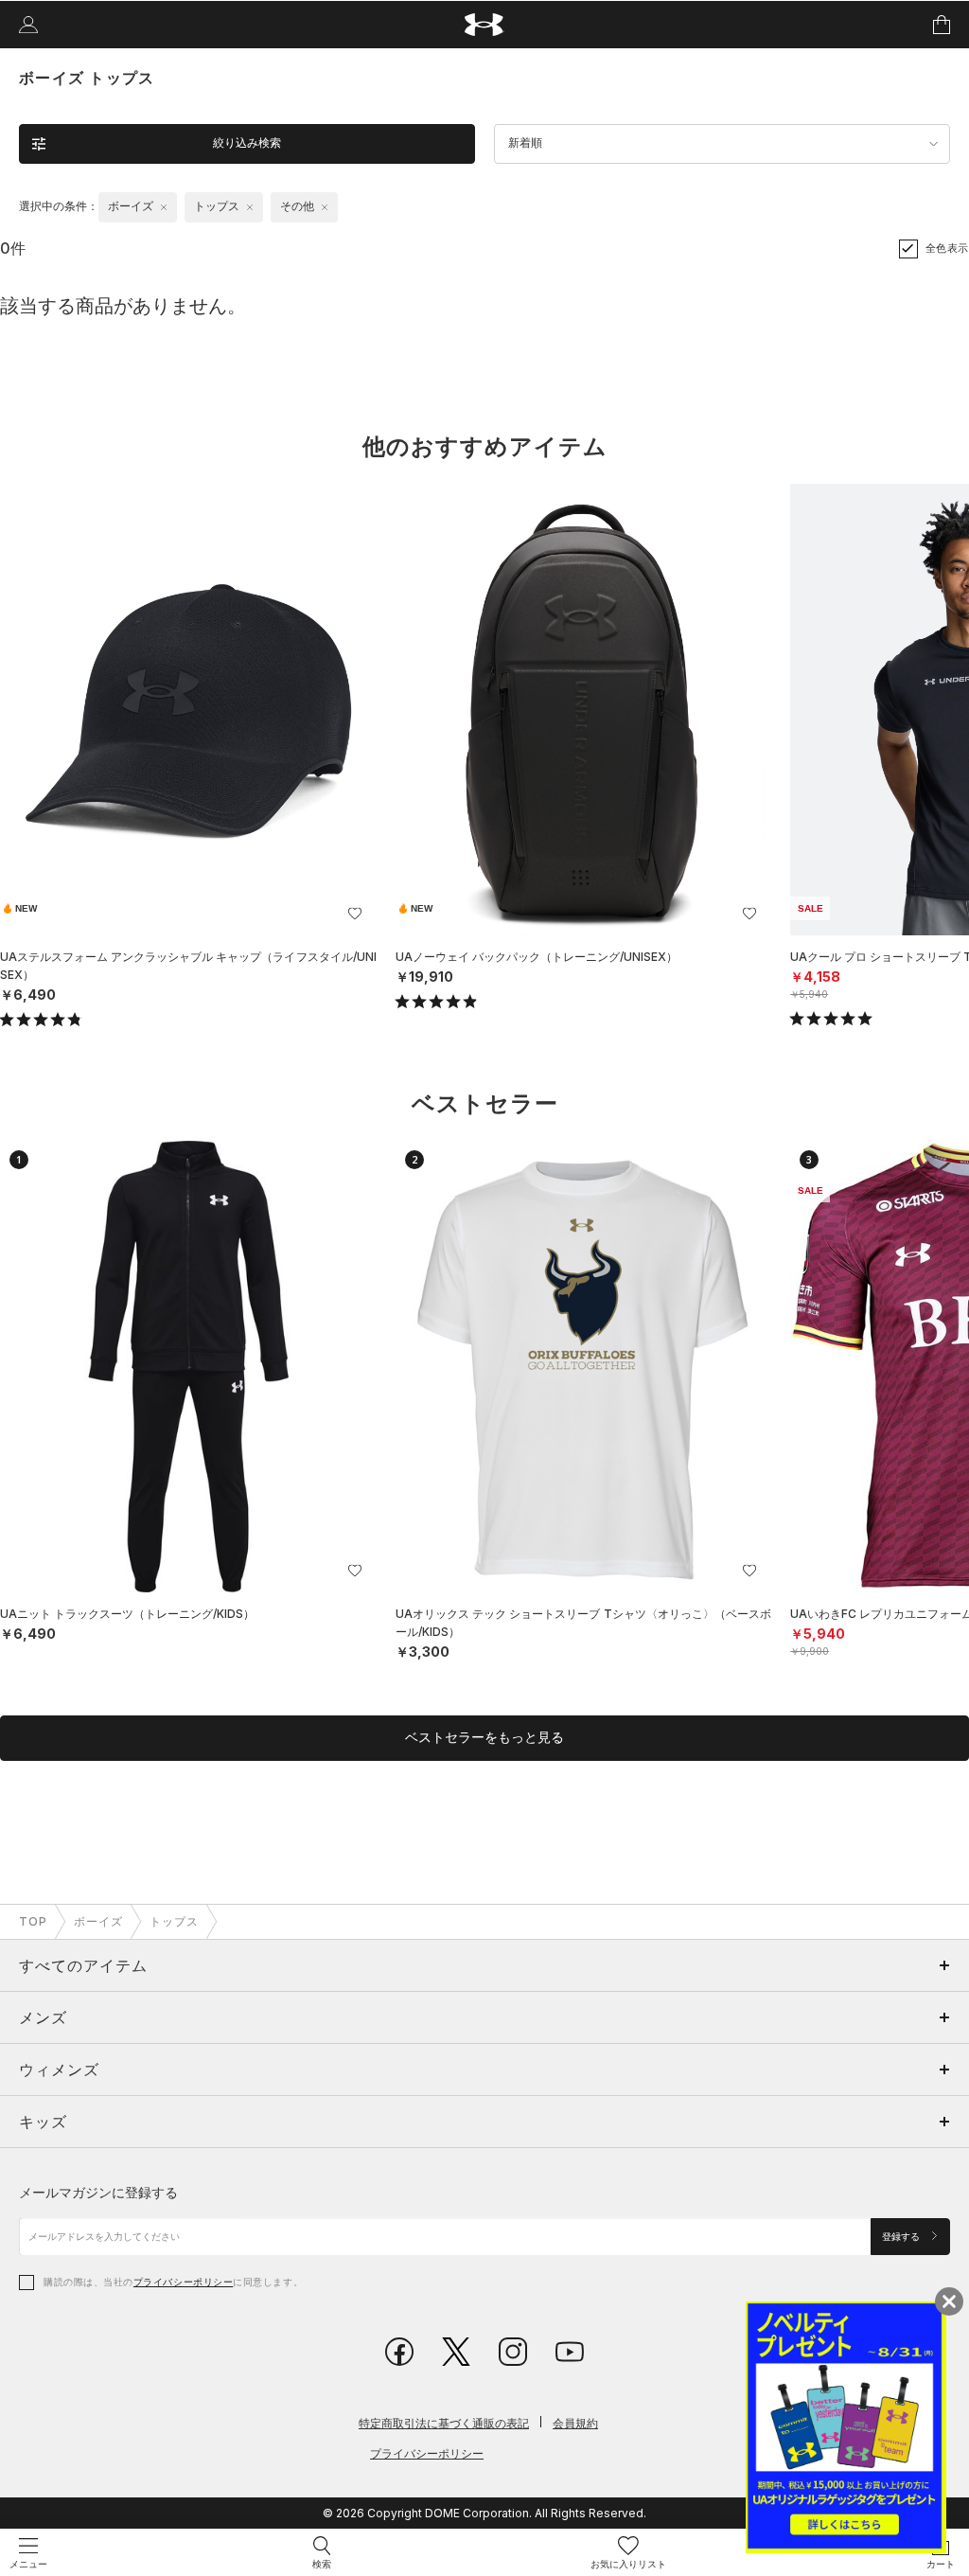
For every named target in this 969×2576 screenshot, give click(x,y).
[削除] (164, 207)
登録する (902, 2237)
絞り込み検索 (247, 143)
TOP (33, 1921)
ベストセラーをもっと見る (484, 1737)
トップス (174, 1921)
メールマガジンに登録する (98, 2192)
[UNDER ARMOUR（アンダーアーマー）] (485, 25)
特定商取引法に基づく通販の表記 (444, 2423)
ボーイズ (98, 1921)
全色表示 (947, 248)
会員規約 (575, 2423)
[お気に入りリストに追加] (355, 914)
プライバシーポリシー (183, 2282)
